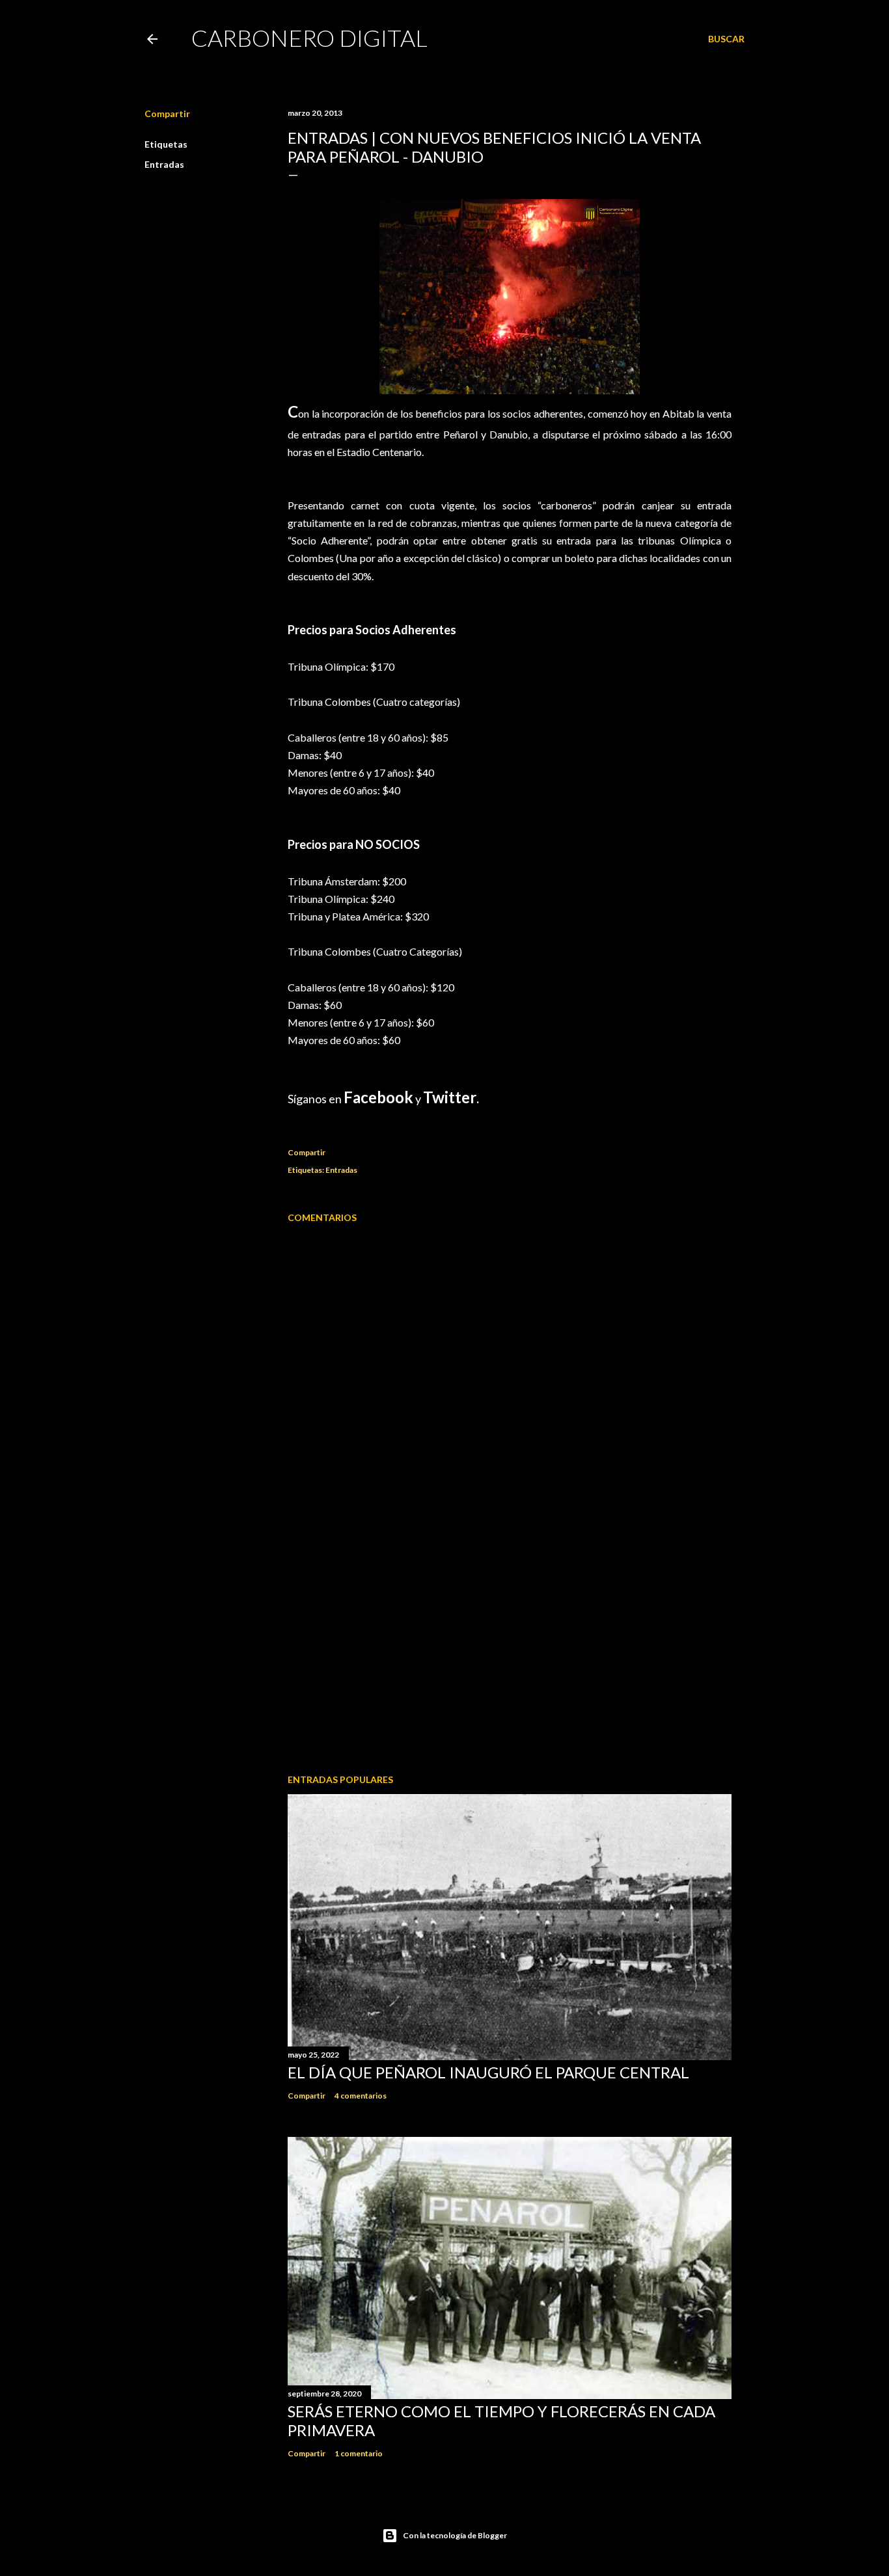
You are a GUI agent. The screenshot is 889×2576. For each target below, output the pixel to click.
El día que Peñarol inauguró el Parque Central (488, 2072)
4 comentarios (361, 2096)
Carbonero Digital (309, 38)
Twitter (450, 1097)
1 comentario (359, 2453)
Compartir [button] (167, 114)
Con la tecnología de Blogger (455, 2535)
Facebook (378, 1097)
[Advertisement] (510, 1650)
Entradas (164, 164)
